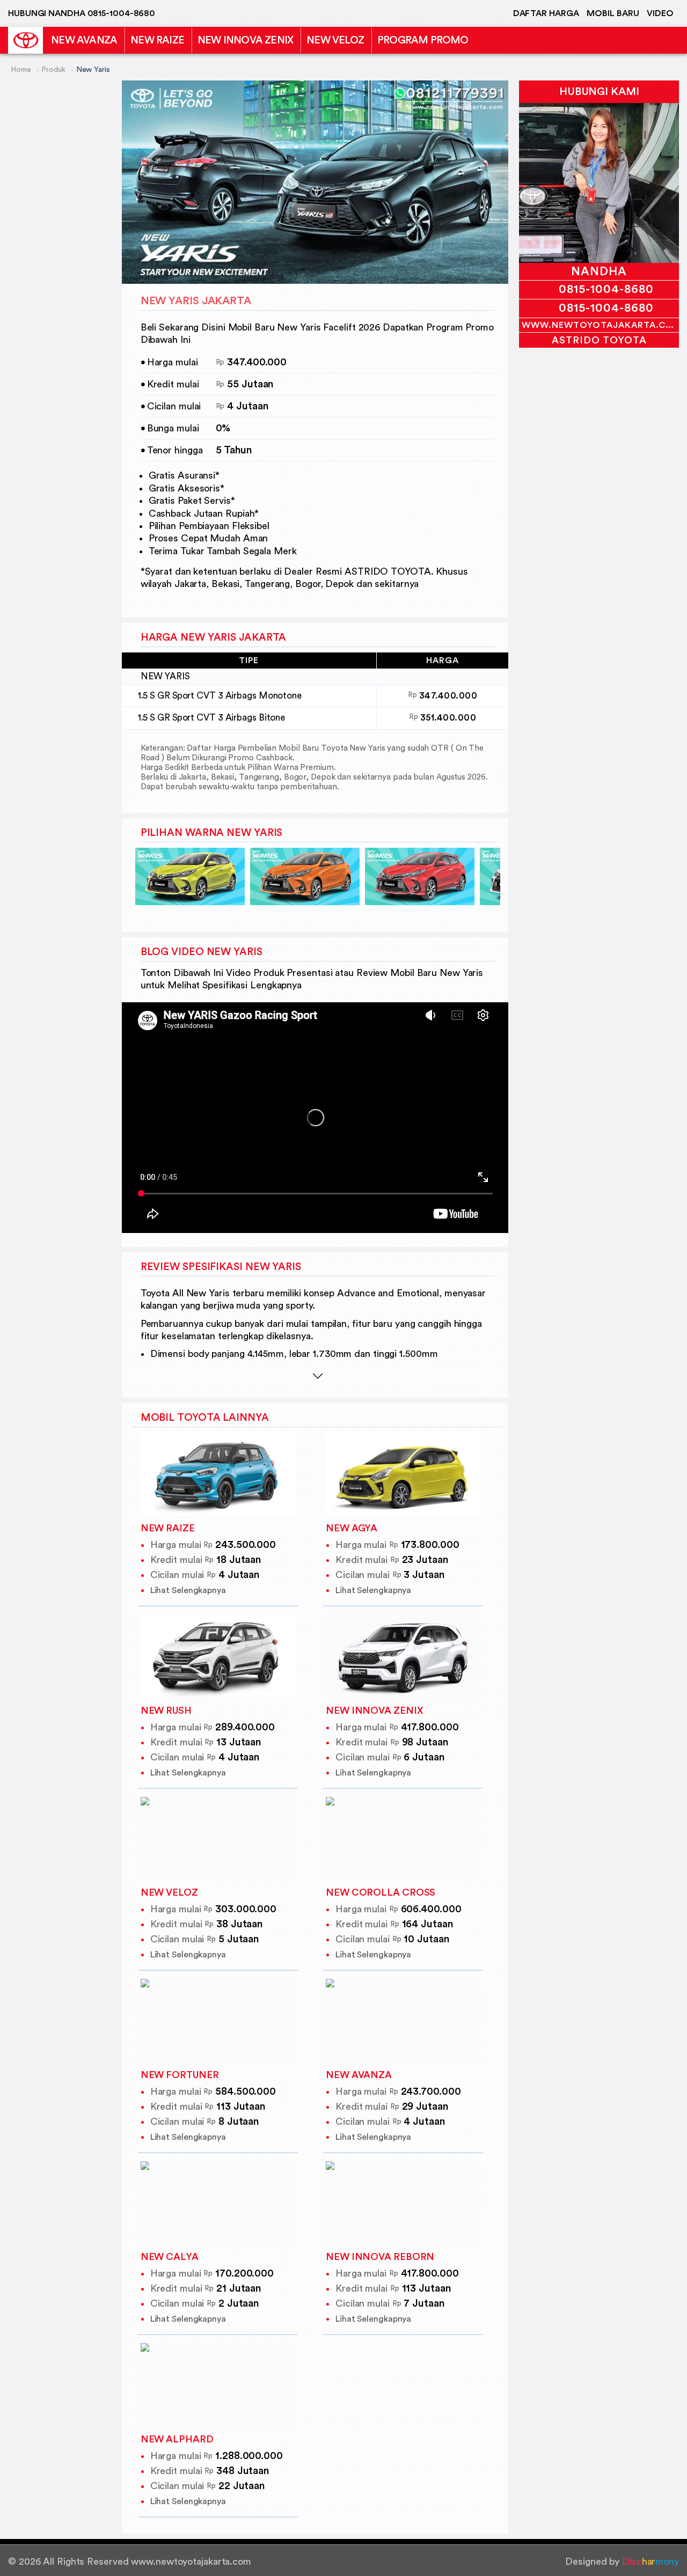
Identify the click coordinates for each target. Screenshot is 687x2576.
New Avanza (84, 40)
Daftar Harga (546, 13)
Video (660, 13)
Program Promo (423, 40)
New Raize (157, 40)
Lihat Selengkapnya (188, 1590)
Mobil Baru (613, 13)
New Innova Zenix (245, 40)
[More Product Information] (318, 1375)
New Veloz (335, 40)
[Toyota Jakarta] (25, 40)
